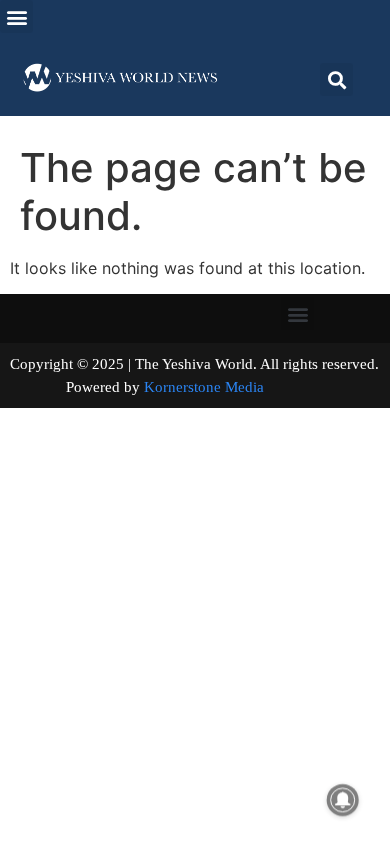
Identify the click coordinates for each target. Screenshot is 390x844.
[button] (16, 16)
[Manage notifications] (343, 800)
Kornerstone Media (204, 387)
